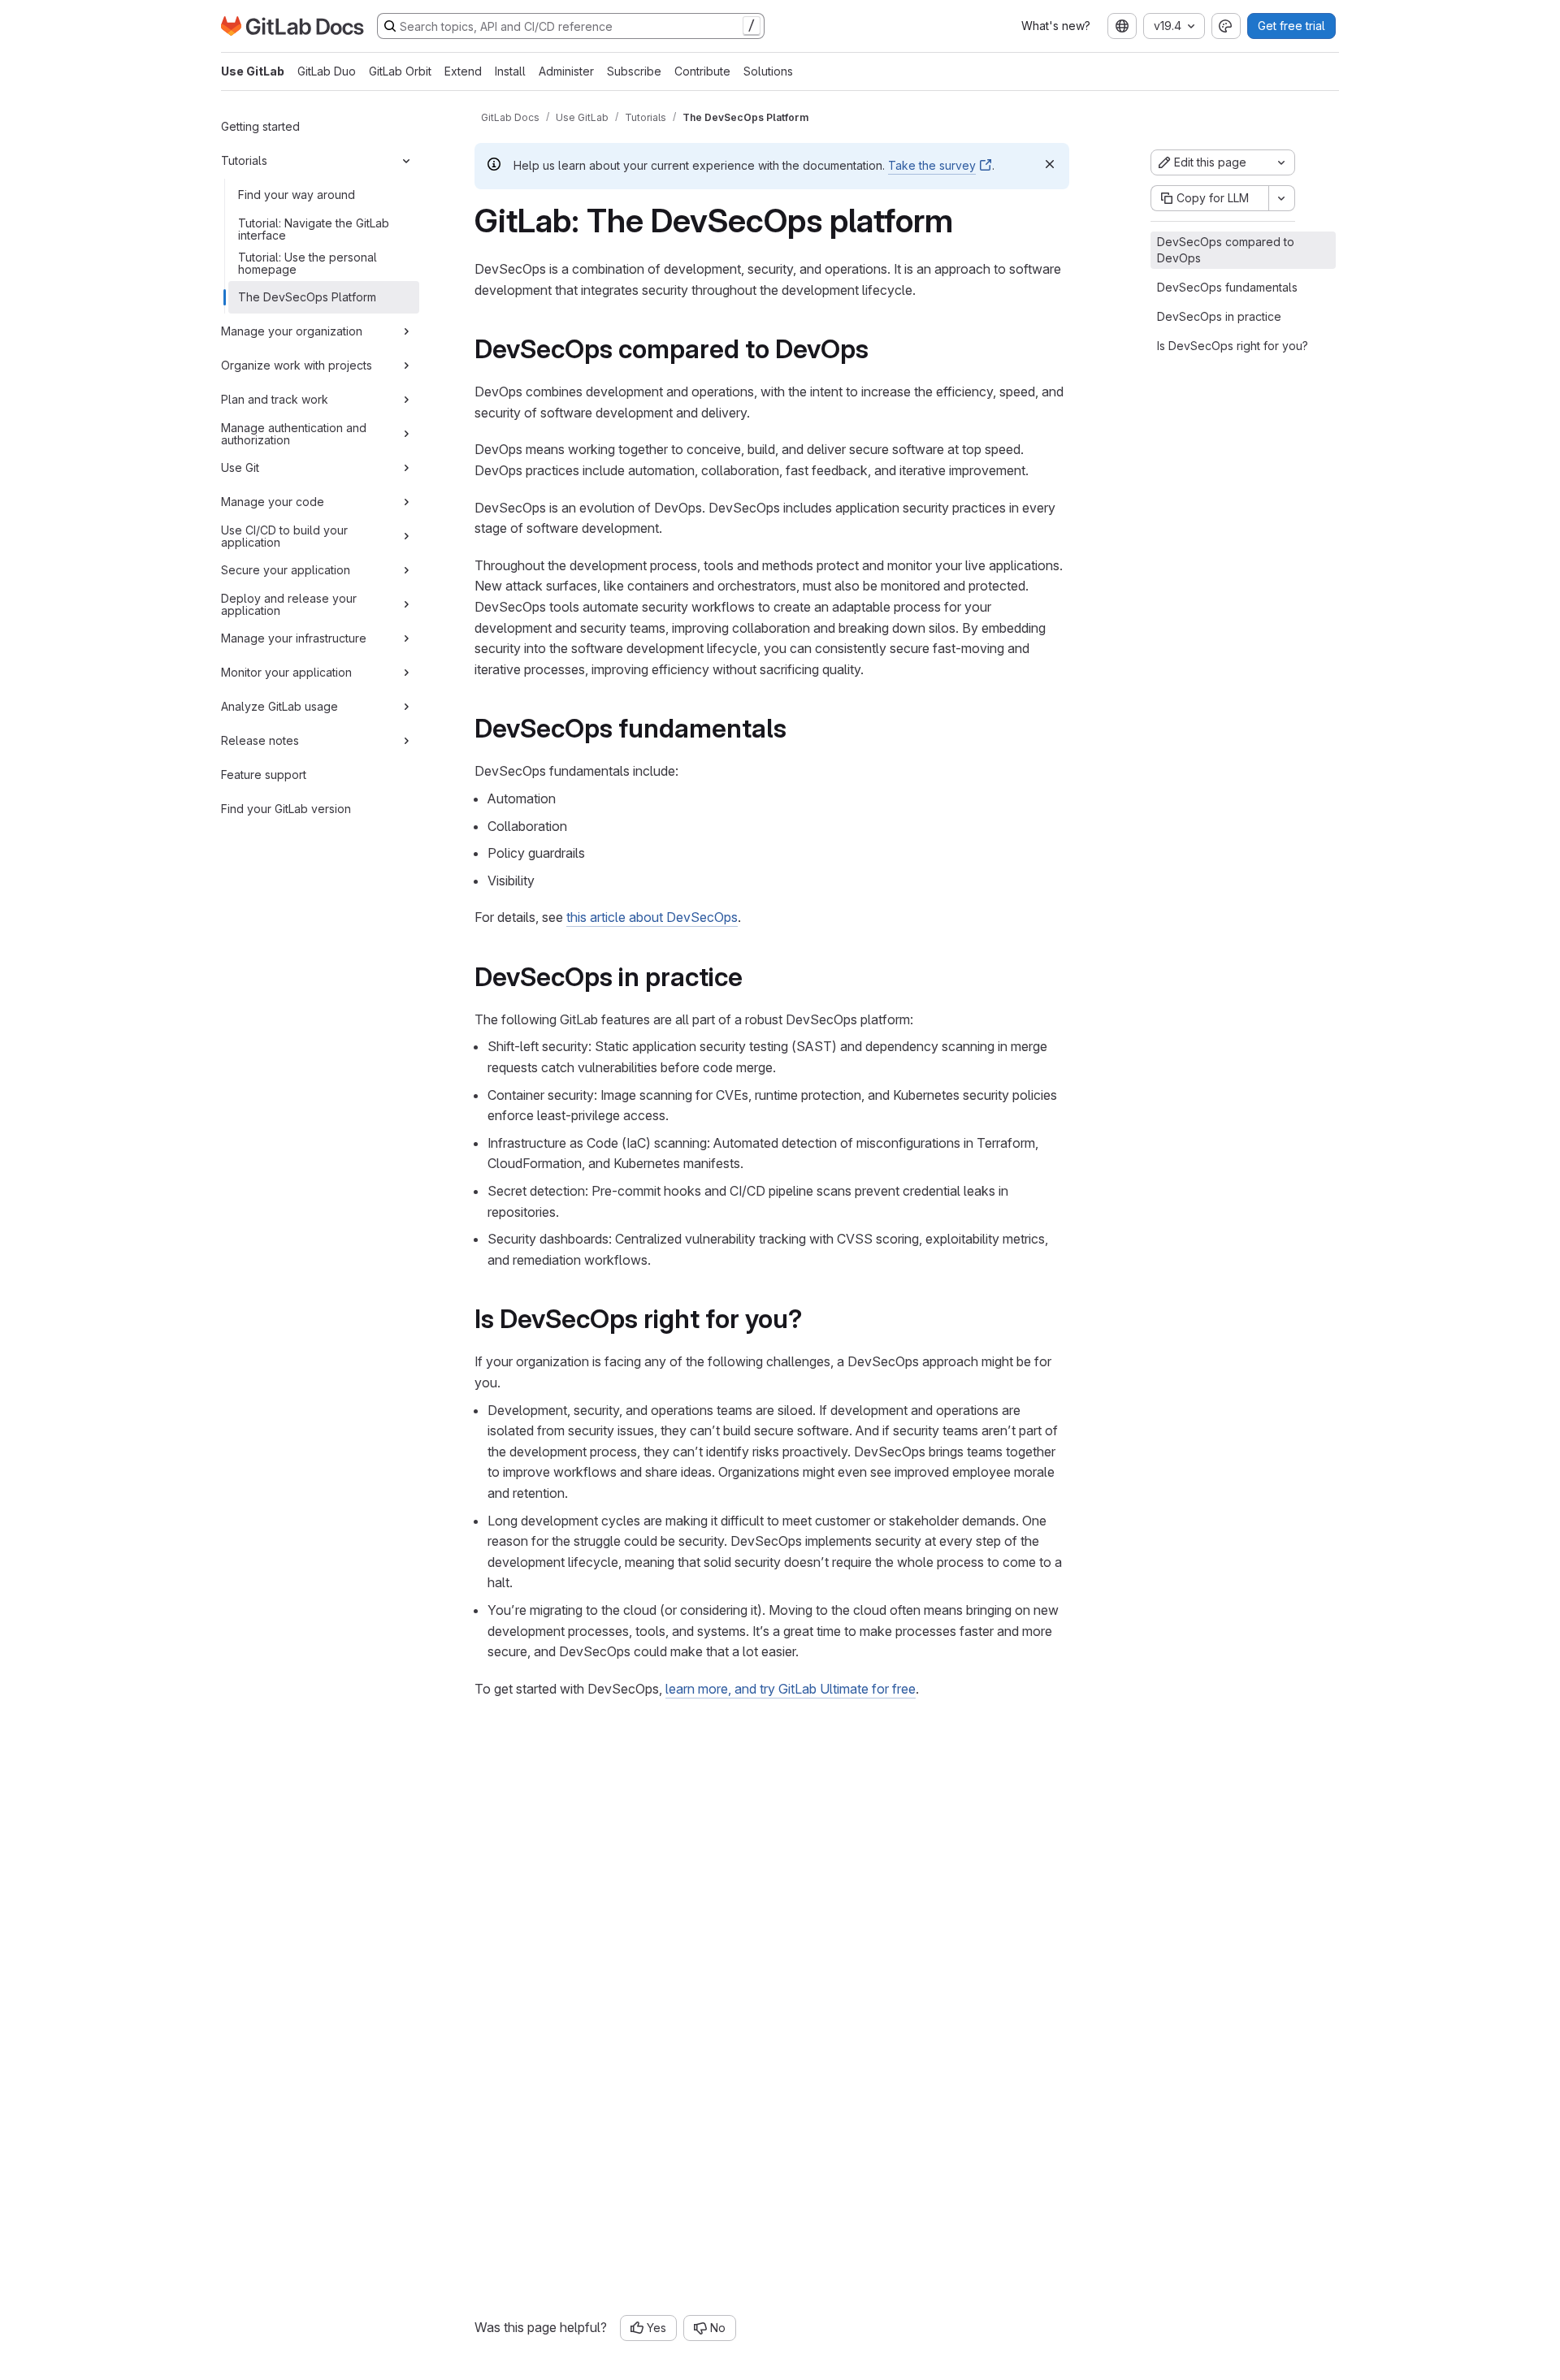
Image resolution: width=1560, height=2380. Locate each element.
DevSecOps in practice (1219, 316)
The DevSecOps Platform (307, 297)
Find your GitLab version (286, 809)
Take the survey (932, 165)
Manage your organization (292, 331)
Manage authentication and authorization (294, 433)
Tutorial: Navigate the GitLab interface (314, 229)
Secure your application (286, 570)
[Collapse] (406, 161)
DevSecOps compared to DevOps (1226, 250)
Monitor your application (286, 672)
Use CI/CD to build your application (284, 536)
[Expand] (406, 331)
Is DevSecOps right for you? (1233, 346)
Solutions (768, 71)
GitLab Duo (327, 71)
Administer (566, 71)
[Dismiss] (1050, 164)
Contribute (702, 71)
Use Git (240, 467)
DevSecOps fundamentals (1227, 287)
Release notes (260, 740)
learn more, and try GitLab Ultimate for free (791, 1689)
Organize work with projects (297, 365)
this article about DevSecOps (652, 917)
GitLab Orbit (400, 71)
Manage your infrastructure (294, 638)
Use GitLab (253, 71)
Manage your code (273, 502)
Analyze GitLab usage (279, 706)
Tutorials (244, 160)
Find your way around (297, 195)
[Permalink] (880, 349)
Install (510, 71)
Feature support (264, 775)
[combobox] (1122, 26)
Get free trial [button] (1291, 26)
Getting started (260, 126)
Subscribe (634, 71)
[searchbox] (571, 26)
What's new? (1056, 26)
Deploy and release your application (289, 604)
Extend (463, 71)
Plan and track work (275, 399)
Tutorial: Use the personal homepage (308, 263)
